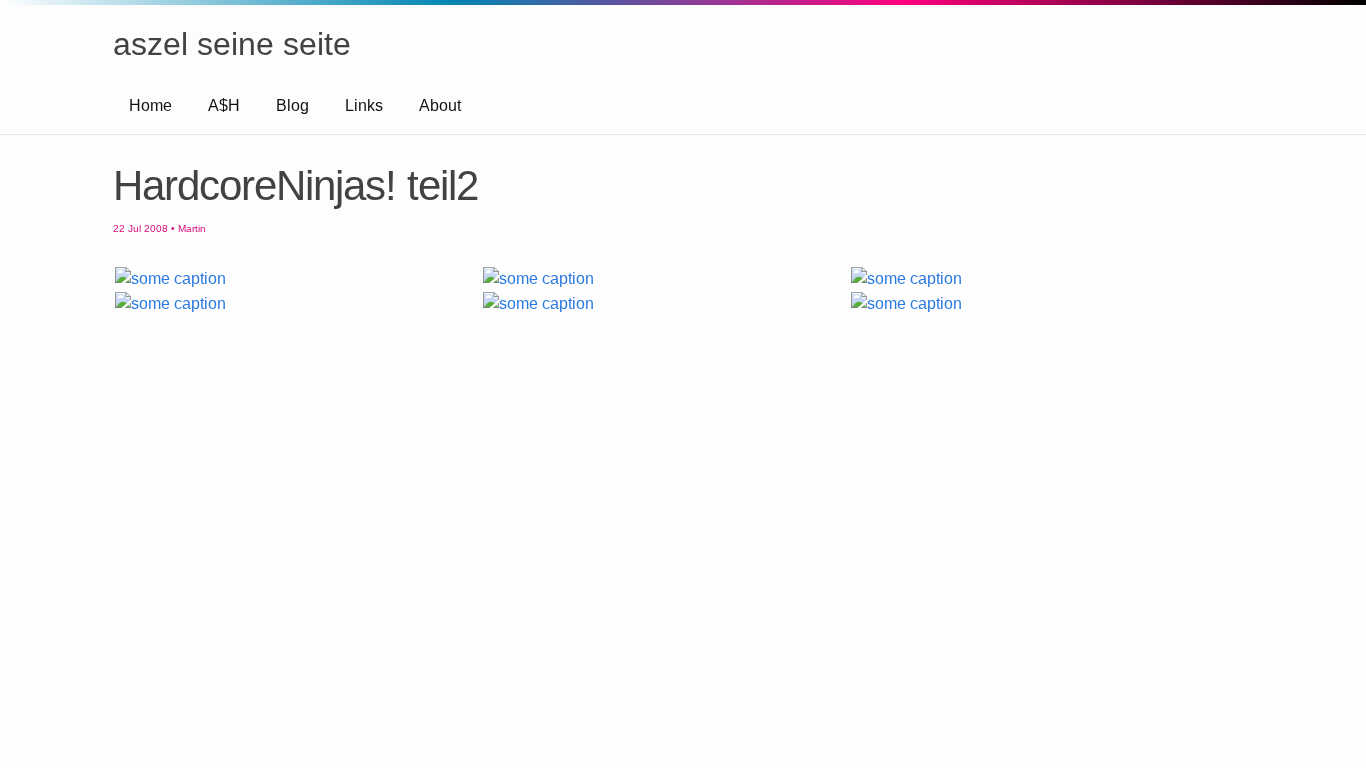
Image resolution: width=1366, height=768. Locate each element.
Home (150, 105)
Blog (292, 105)
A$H (224, 105)
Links (364, 105)
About (440, 105)
